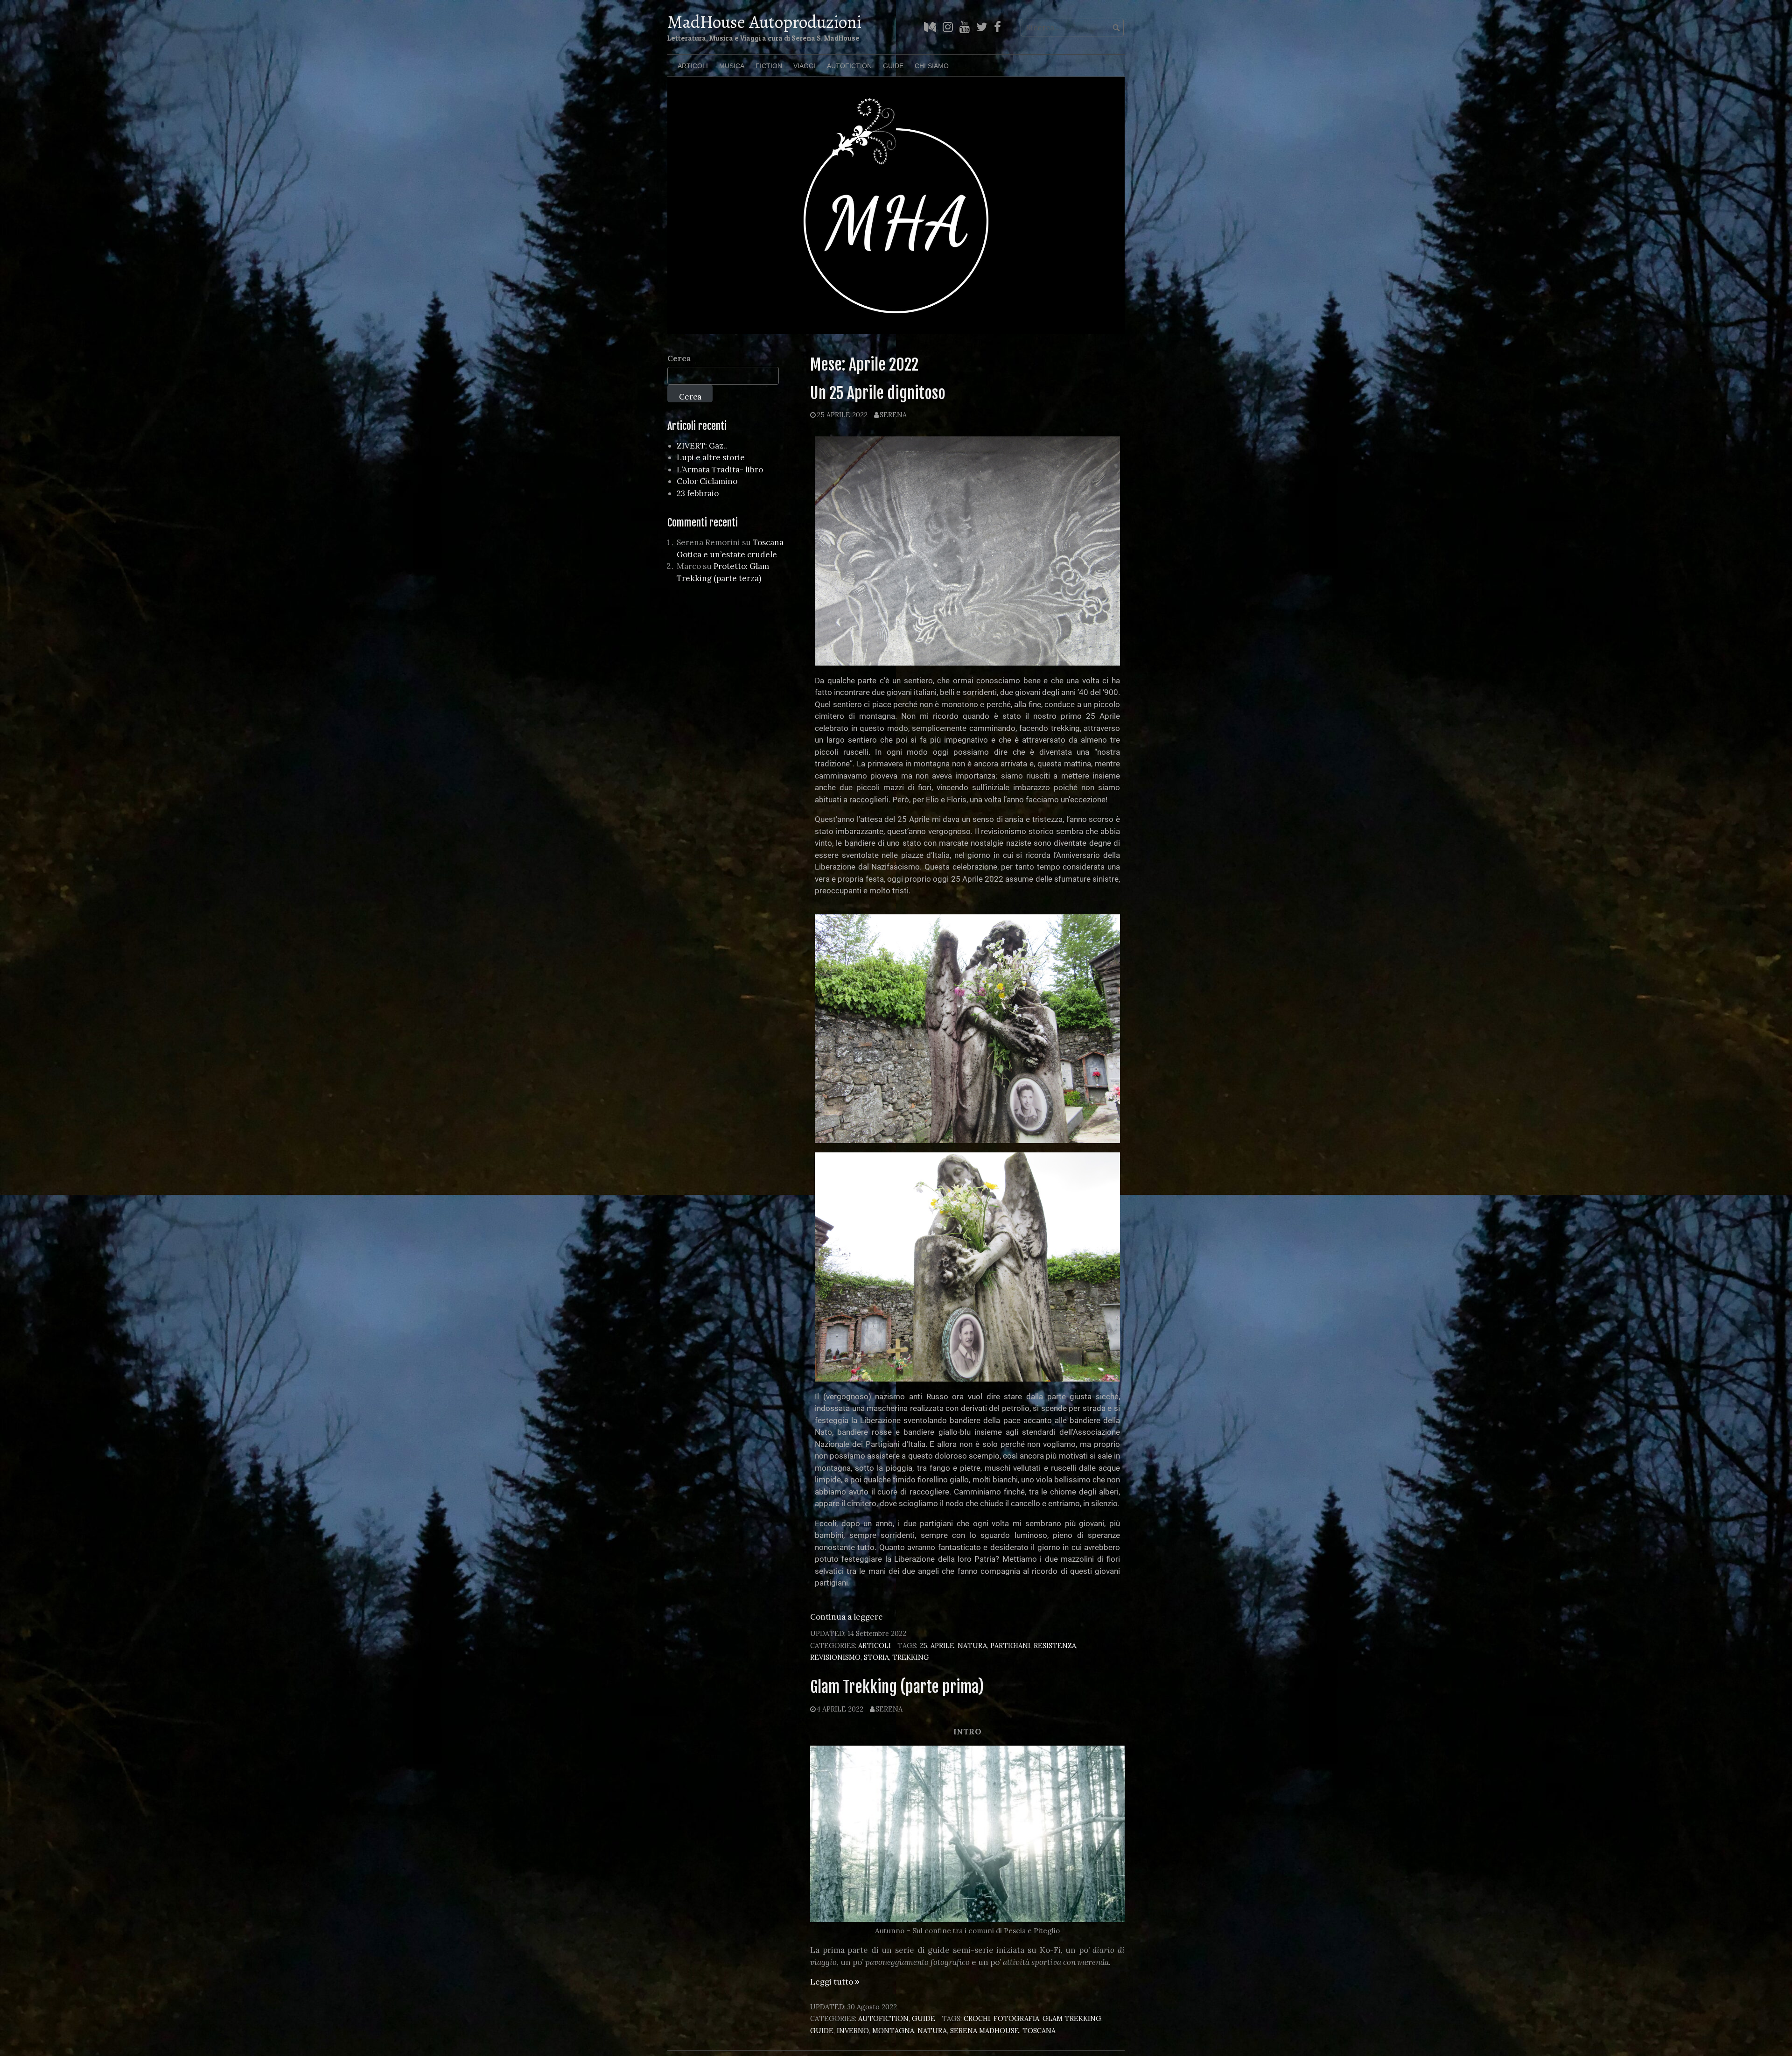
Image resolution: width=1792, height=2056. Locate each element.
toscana (1039, 2031)
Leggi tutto (835, 1982)
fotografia (1016, 2018)
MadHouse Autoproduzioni (764, 22)
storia (876, 1657)
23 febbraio (698, 493)
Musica (732, 66)
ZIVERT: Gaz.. (702, 446)
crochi (977, 2018)
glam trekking (1072, 2018)
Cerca (679, 358)
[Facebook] (997, 27)
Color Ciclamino (707, 481)
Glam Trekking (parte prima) (897, 1687)
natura (972, 1646)
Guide (893, 66)
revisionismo (835, 1657)
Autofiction (849, 66)
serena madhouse (985, 2031)
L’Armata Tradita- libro (720, 470)
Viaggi (805, 66)
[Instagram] (948, 27)
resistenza (1055, 1646)
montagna (893, 2031)
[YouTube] (965, 27)
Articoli (693, 66)
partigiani (1010, 1646)
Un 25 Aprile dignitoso (878, 393)
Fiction (769, 66)
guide (822, 2031)
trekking (911, 1657)
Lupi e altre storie (711, 457)
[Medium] (930, 27)
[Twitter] (982, 27)
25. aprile (937, 1646)
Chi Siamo (932, 66)
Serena (893, 415)
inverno (853, 2031)
